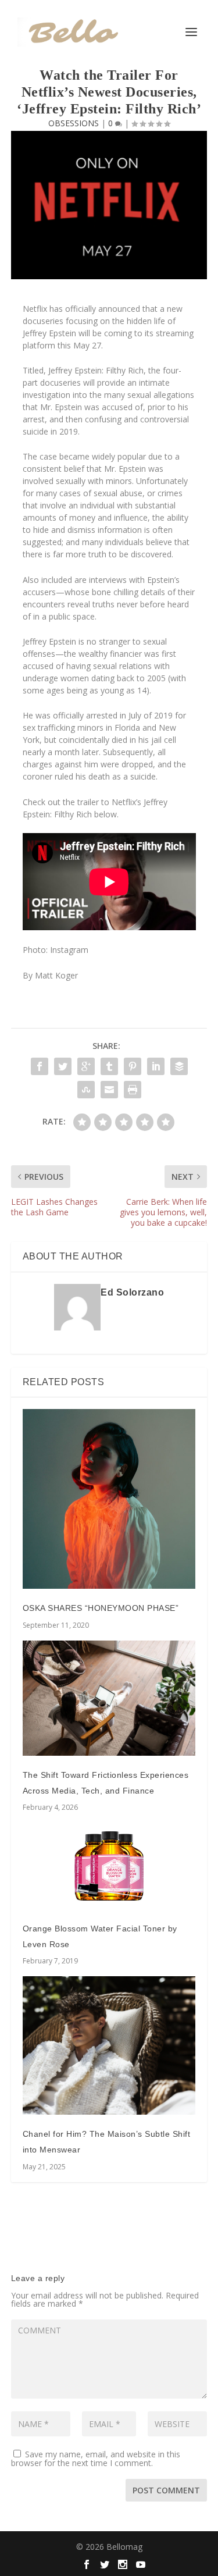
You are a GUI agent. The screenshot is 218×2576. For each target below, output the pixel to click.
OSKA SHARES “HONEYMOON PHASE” (101, 1608)
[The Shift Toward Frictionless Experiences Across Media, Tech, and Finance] (109, 1698)
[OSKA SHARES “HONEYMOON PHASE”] (109, 1499)
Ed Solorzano (132, 1292)
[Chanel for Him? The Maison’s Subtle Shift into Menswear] (109, 2045)
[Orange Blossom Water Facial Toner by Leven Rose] (109, 1866)
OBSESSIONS (74, 123)
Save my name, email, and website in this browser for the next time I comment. (96, 2458)
